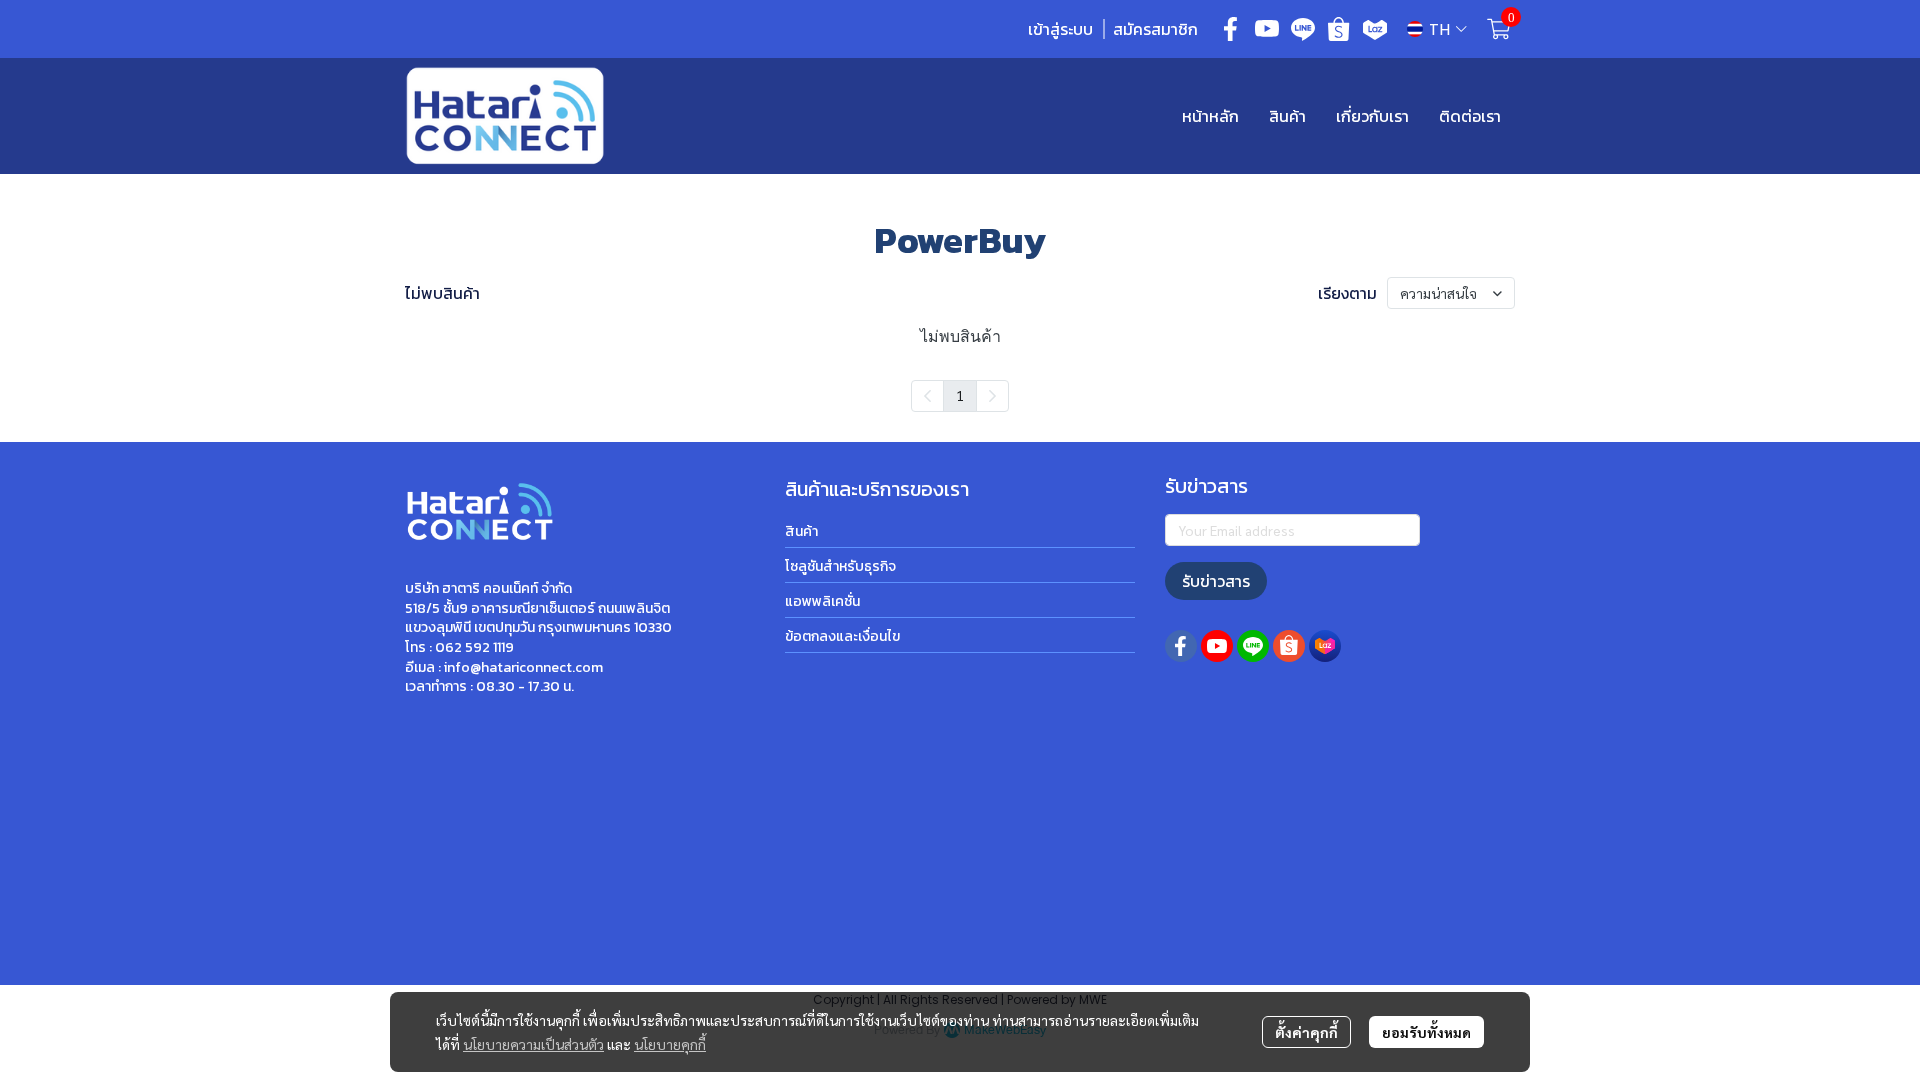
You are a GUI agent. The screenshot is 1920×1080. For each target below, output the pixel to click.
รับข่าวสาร (1216, 581)
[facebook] (1231, 29)
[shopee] (1339, 29)
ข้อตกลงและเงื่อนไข (842, 636)
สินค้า (801, 531)
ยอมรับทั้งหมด (1426, 1032)
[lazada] (1375, 29)
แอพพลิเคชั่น (822, 601)
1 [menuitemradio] (960, 395)
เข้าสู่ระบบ (1060, 29)
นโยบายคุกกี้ (670, 1044)
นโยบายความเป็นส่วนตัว (533, 1044)
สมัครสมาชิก (1155, 29)
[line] (1303, 29)
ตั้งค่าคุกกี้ (1306, 1032)
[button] (1437, 29)
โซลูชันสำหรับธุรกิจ (840, 566)
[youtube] (1267, 29)
